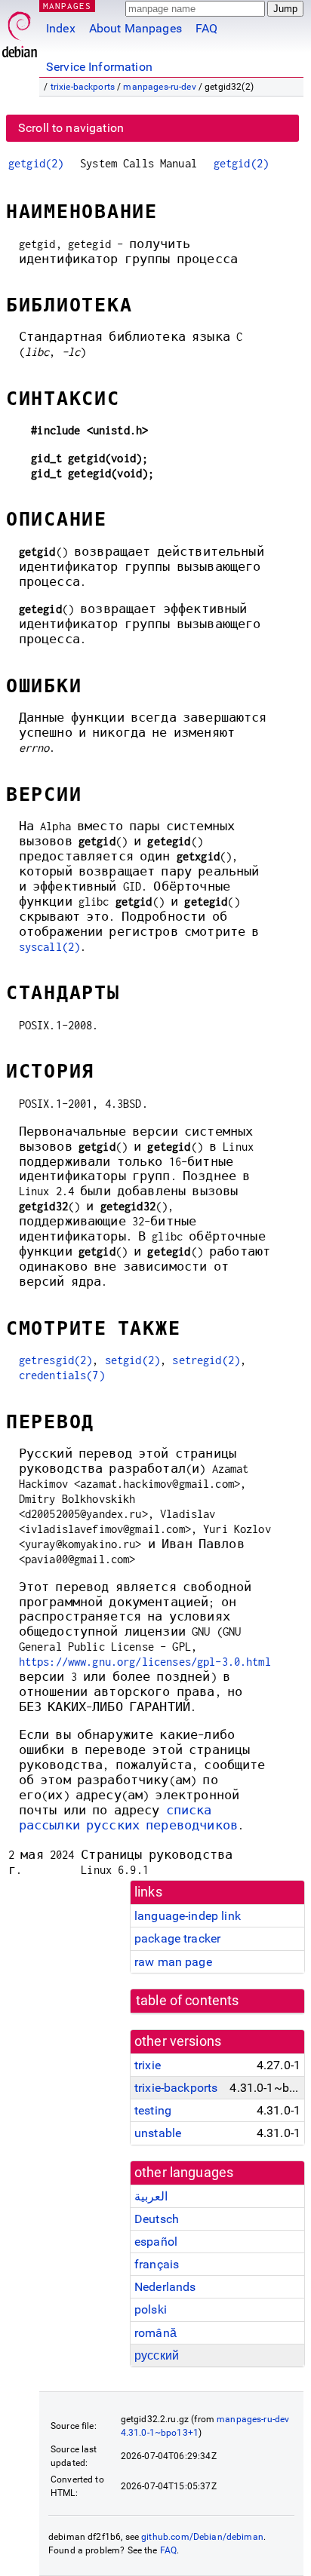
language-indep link (188, 1916)
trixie (148, 2065)
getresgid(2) (56, 1360)
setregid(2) (206, 1360)
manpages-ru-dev (159, 87)
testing (153, 2110)
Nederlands (165, 2287)
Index (61, 28)
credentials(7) (62, 1375)
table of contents (188, 2001)
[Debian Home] (20, 31)
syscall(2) (50, 947)
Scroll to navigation (71, 128)
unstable (158, 2133)
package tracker (177, 1938)
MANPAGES (67, 6)
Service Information (99, 67)
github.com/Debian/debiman (202, 2537)
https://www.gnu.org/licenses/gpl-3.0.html (145, 1662)
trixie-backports (83, 87)
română (155, 2333)
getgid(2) (36, 163)
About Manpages (135, 28)
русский (157, 2355)
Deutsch (157, 2219)
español (156, 2242)
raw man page (173, 1962)
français (157, 2264)
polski (151, 2309)
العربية (151, 2196)
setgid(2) (132, 1360)
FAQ (206, 28)
